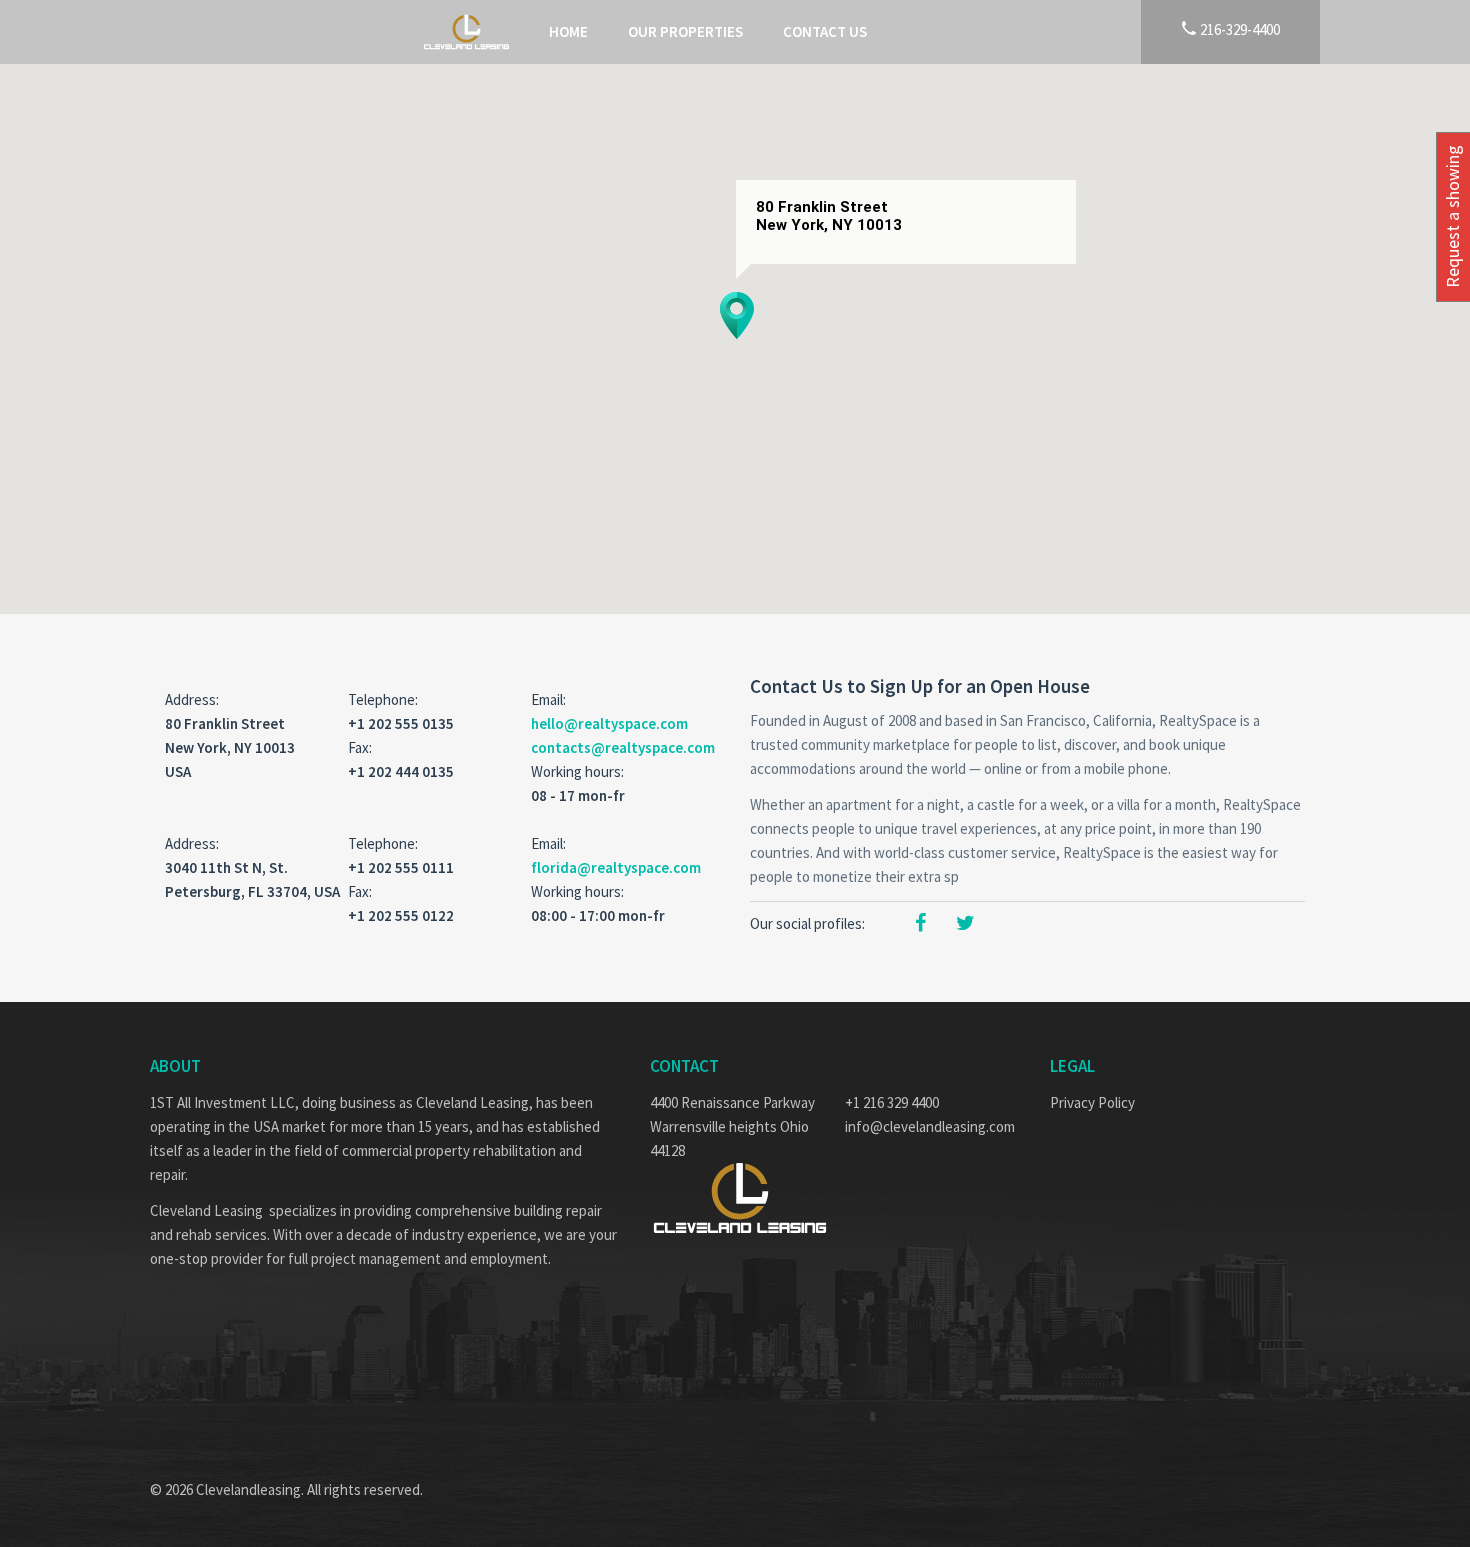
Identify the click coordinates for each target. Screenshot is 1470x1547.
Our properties (685, 31)
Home (568, 31)
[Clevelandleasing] (466, 32)
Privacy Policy (1092, 1102)
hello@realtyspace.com (609, 723)
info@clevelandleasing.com (930, 1126)
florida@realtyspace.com (616, 867)
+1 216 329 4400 (892, 1102)
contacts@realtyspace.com (623, 747)
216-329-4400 (1238, 28)
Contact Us (825, 31)
